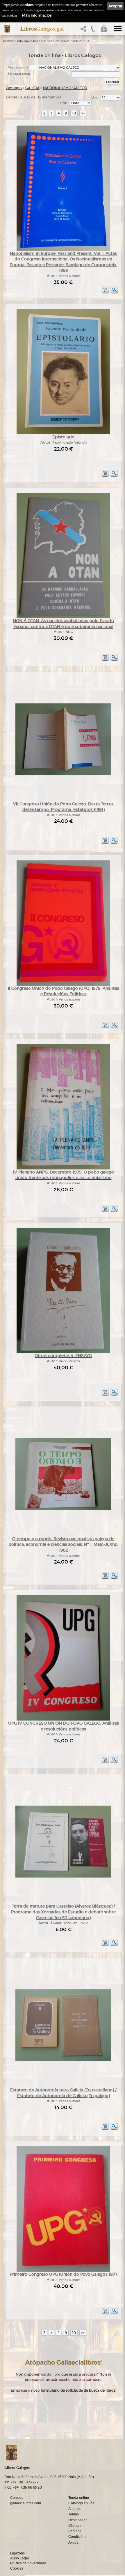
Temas (74, 2514)
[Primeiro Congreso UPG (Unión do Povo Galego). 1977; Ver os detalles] (63, 2271)
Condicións (77, 2537)
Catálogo (14, 88)
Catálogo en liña (27, 41)
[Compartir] (85, 30)
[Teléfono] (93, 30)
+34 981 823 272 (25, 2482)
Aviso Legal (19, 2558)
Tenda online (79, 2498)
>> (83, 113)
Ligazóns (17, 2553)
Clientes (75, 2526)
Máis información (37, 15)
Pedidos (75, 2531)
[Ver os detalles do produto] (114, 293)
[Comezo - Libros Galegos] (7, 29)
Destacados (78, 2520)
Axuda (73, 2543)
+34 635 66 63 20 (27, 2487)
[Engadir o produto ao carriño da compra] (105, 293)
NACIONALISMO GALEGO (72, 41)
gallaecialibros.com (26, 2503)
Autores (74, 2509)
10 (74, 113)
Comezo (8, 41)
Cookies (17, 2568)
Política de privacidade (28, 2563)
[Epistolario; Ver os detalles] (63, 433)
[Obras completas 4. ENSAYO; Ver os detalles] (63, 1352)
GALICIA (47, 41)
